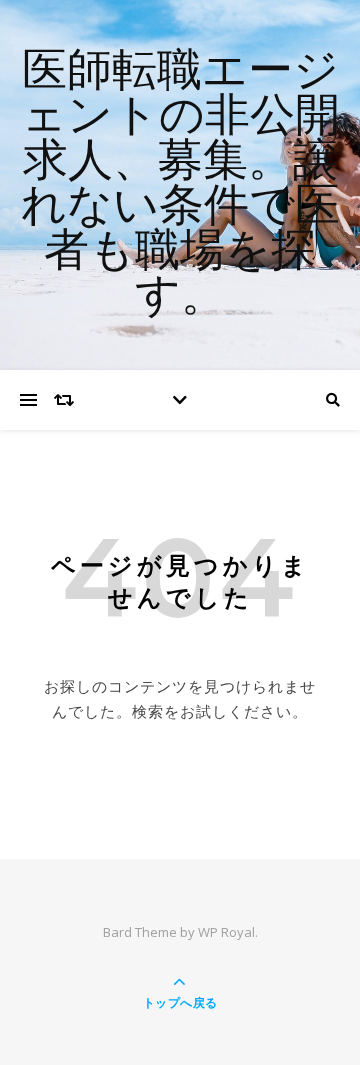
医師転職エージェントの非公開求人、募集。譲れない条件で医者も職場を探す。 (180, 185)
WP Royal (226, 932)
